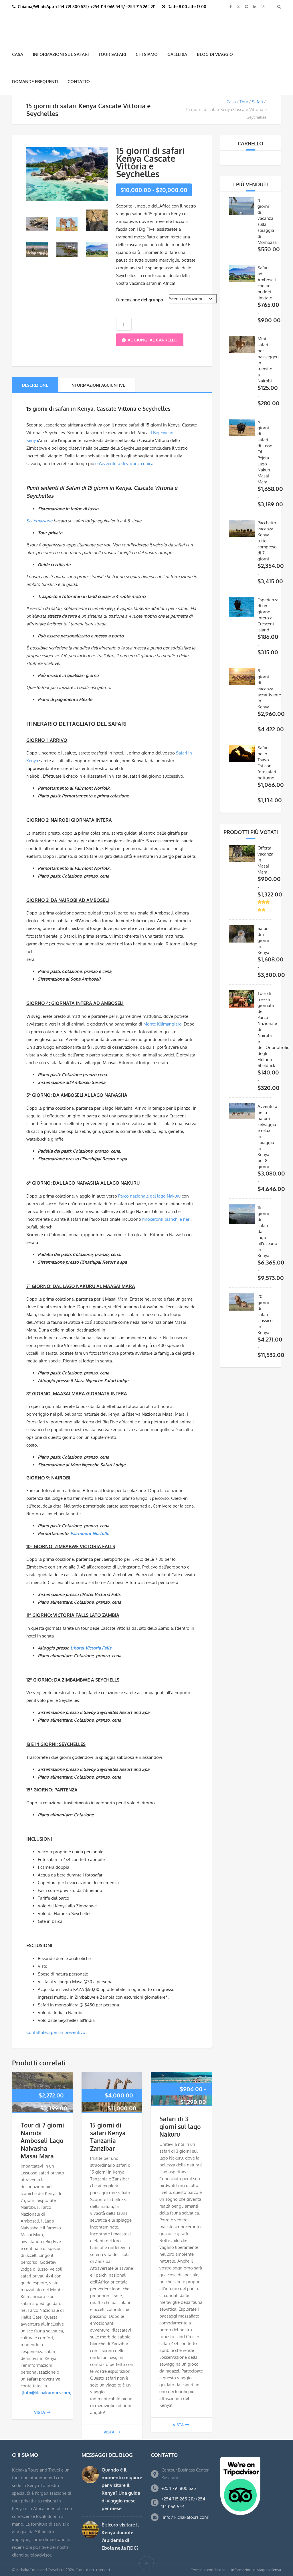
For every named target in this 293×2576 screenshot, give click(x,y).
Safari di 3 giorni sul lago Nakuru (180, 2126)
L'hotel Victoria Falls (91, 1647)
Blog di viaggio (215, 54)
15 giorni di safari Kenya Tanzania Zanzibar (108, 2136)
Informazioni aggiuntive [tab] (98, 385)
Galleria (177, 54)
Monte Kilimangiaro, (163, 1023)
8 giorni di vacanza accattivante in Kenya (269, 688)
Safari (257, 101)
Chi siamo (147, 54)
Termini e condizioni (208, 2569)
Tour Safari (112, 54)
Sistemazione (39, 520)
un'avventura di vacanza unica (124, 463)
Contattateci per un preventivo (56, 2032)
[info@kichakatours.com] (185, 2517)
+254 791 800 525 (179, 2488)
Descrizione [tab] (35, 385)
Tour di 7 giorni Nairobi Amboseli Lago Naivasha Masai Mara (42, 2140)
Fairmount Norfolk (89, 1533)
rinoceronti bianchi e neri (166, 1218)
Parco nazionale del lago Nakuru (149, 1195)
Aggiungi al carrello (153, 339)
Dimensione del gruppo (140, 299)
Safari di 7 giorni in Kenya (263, 940)
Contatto (79, 81)
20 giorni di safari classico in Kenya (265, 1314)
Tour (244, 101)
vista (39, 2412)
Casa (18, 54)
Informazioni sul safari (61, 54)
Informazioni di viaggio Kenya (256, 2569)
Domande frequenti (35, 81)
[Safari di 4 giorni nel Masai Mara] (37, 223)
